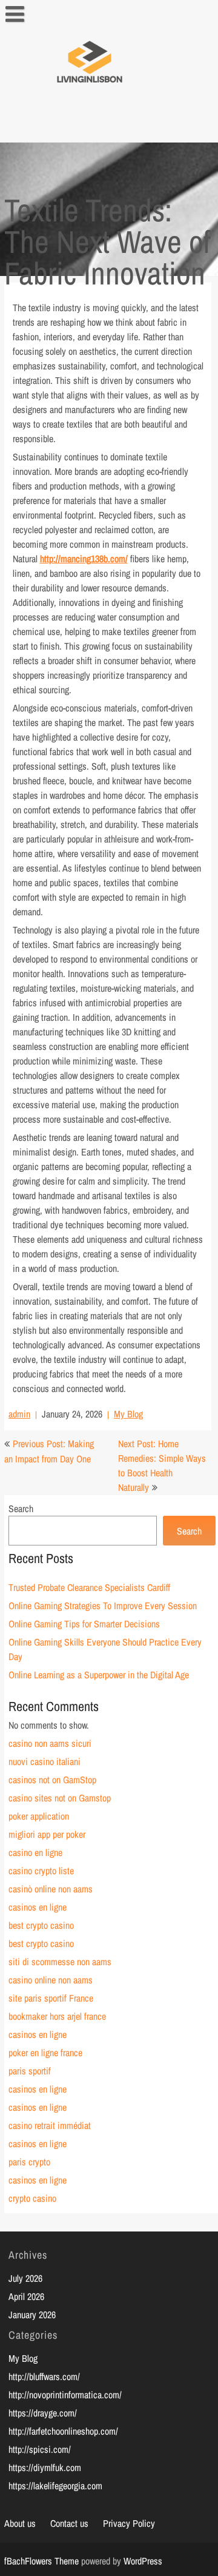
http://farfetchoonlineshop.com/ (63, 2431)
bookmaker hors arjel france (57, 2016)
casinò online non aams (51, 1889)
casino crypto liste (41, 1871)
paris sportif (30, 2071)
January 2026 (32, 2315)
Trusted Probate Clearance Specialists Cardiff (89, 1587)
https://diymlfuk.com (45, 2467)
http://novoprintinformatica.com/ (65, 2395)
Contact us (69, 2523)
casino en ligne (35, 1852)
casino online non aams (51, 1980)
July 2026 (25, 2278)
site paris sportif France (51, 1998)
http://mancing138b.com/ (84, 559)
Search (21, 1508)
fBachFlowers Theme (41, 2561)
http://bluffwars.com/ (44, 2376)
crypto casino (32, 2198)
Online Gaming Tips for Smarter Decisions (84, 1624)
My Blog (128, 1414)
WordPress (143, 2561)
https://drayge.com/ (43, 2413)
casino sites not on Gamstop (60, 1798)
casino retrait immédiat (50, 2125)
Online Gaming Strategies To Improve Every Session (103, 1606)
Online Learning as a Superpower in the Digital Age (99, 1675)
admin (19, 1414)
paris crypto (29, 2162)
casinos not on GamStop (52, 1780)
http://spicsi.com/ (40, 2449)
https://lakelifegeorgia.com (55, 2486)
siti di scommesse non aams (60, 1962)
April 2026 (26, 2296)
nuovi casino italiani (45, 1761)
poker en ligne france (45, 2053)
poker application (39, 1816)
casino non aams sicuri (50, 1743)
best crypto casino (41, 1925)
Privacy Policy (129, 2523)
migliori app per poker (47, 1834)
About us (20, 2523)
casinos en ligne (38, 1907)
